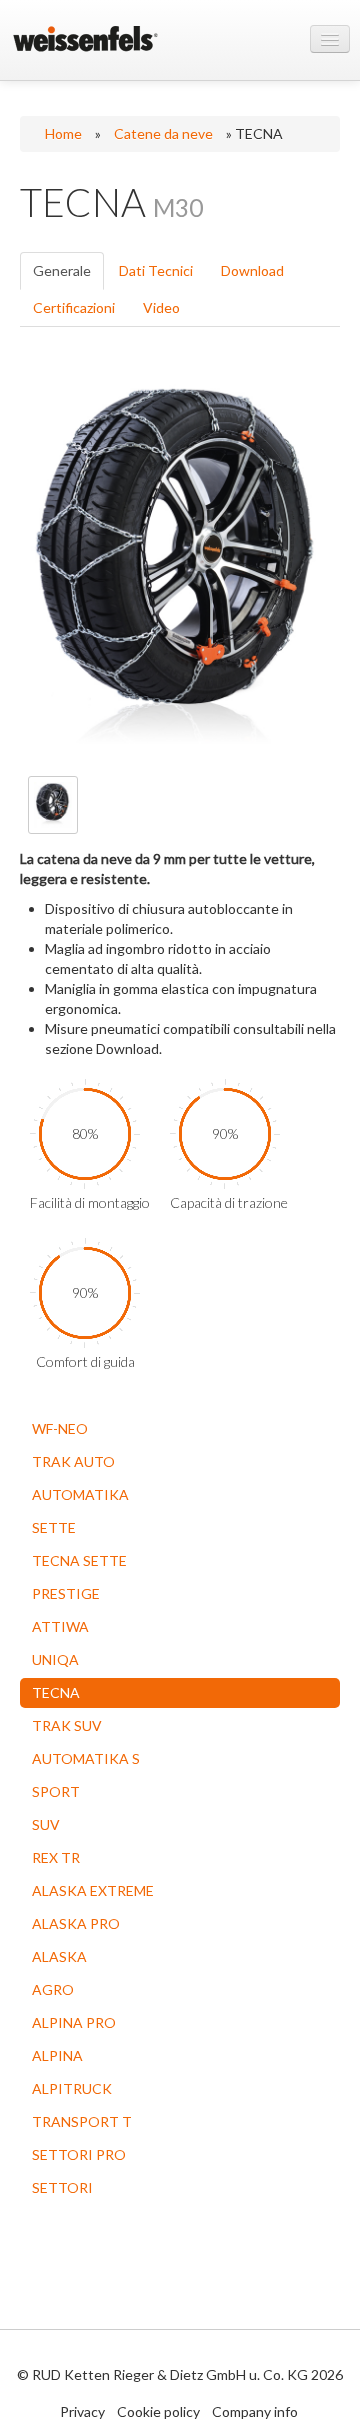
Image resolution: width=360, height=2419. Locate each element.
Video (161, 307)
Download (252, 270)
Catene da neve (163, 133)
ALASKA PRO (76, 1923)
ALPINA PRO (74, 2022)
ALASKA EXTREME (93, 1890)
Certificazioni (74, 307)
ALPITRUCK (72, 2088)
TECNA (56, 1692)
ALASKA (59, 1956)
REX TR (56, 1857)
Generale (62, 270)
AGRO (53, 1989)
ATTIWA (60, 1626)
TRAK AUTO (73, 1461)
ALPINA (57, 2055)
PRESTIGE (66, 1593)
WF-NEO (60, 1428)
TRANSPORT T (82, 2121)
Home (63, 133)
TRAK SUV (67, 1725)
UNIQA (55, 1659)
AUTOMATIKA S (86, 1758)
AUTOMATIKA (80, 1494)
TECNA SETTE (79, 1560)
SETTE (54, 1527)
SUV (46, 1824)
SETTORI (62, 2187)
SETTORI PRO (79, 2154)
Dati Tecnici (156, 270)
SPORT (56, 1791)
